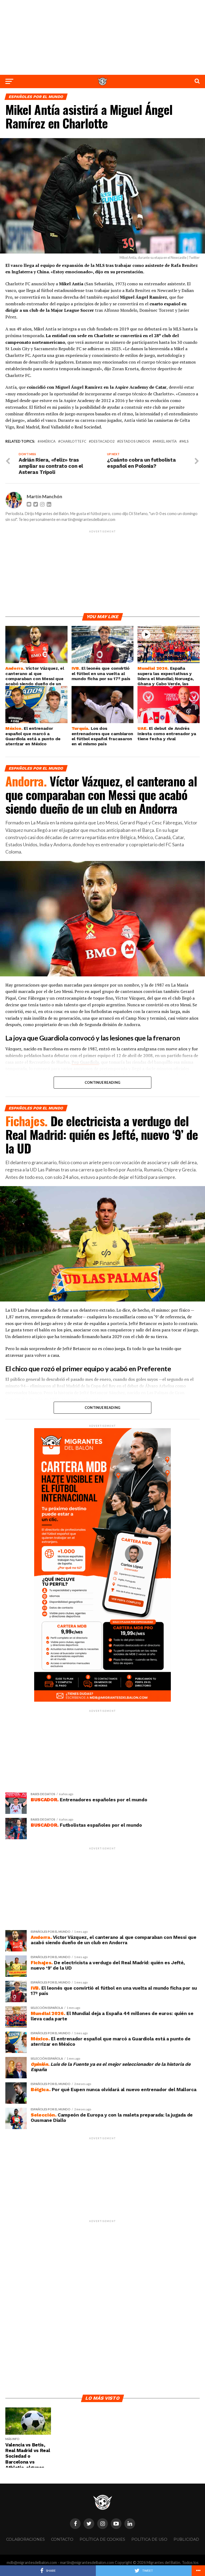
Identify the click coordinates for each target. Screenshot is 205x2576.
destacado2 (103, 441)
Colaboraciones (25, 2539)
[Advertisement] (102, 37)
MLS (185, 441)
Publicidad (186, 2539)
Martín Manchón (44, 496)
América (48, 441)
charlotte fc (73, 441)
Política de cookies (102, 2539)
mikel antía (166, 441)
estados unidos (135, 441)
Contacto (62, 2539)
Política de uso (149, 2539)
